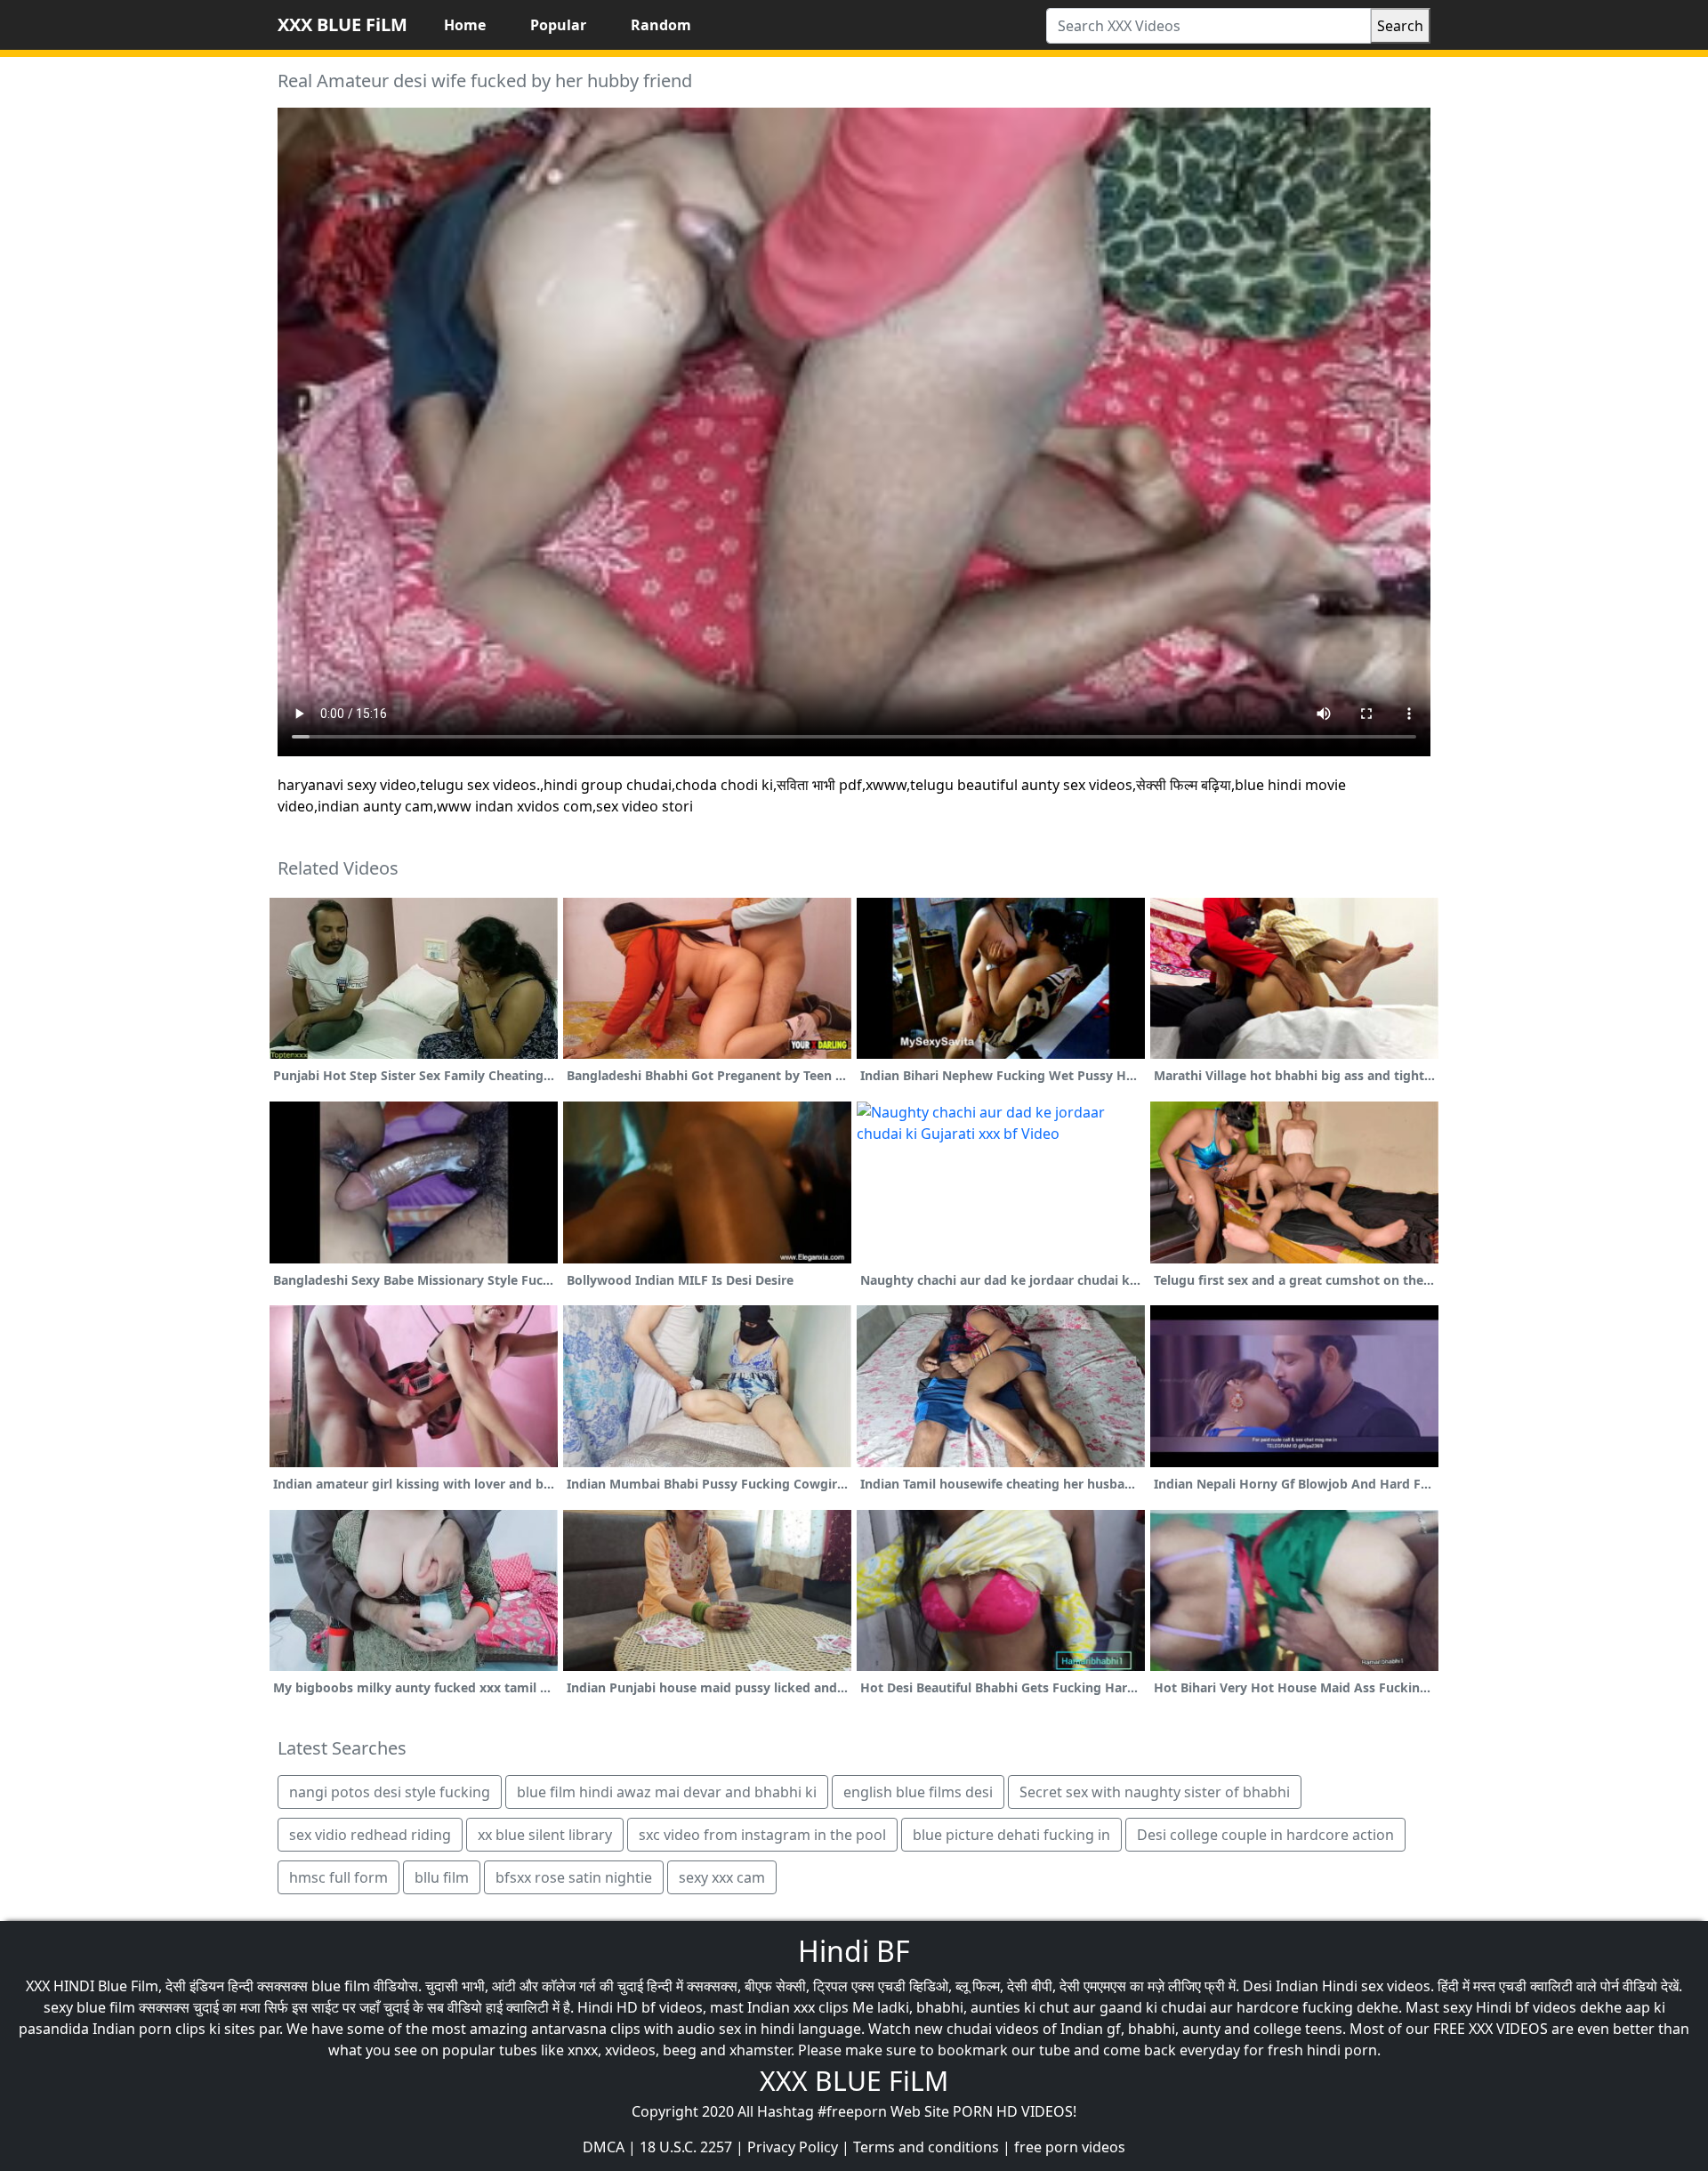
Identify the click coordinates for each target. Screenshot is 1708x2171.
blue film (341, 1986)
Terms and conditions (926, 2147)
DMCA (604, 2147)
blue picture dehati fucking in (1011, 1835)
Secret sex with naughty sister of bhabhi (1155, 1792)
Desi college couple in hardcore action (1265, 1835)
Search (1400, 26)
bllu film (442, 1877)
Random (661, 25)
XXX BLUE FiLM (342, 24)
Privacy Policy (793, 2147)
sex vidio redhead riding (370, 1835)
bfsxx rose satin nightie (574, 1877)
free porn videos (1070, 2147)
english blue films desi (918, 1792)
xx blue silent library (545, 1835)
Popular (558, 25)
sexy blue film (89, 2007)
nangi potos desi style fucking (390, 1792)
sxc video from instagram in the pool (762, 1835)
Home (465, 25)
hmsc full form (338, 1877)
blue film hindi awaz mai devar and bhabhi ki (667, 1792)
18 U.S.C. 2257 (686, 2147)
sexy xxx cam (722, 1877)
